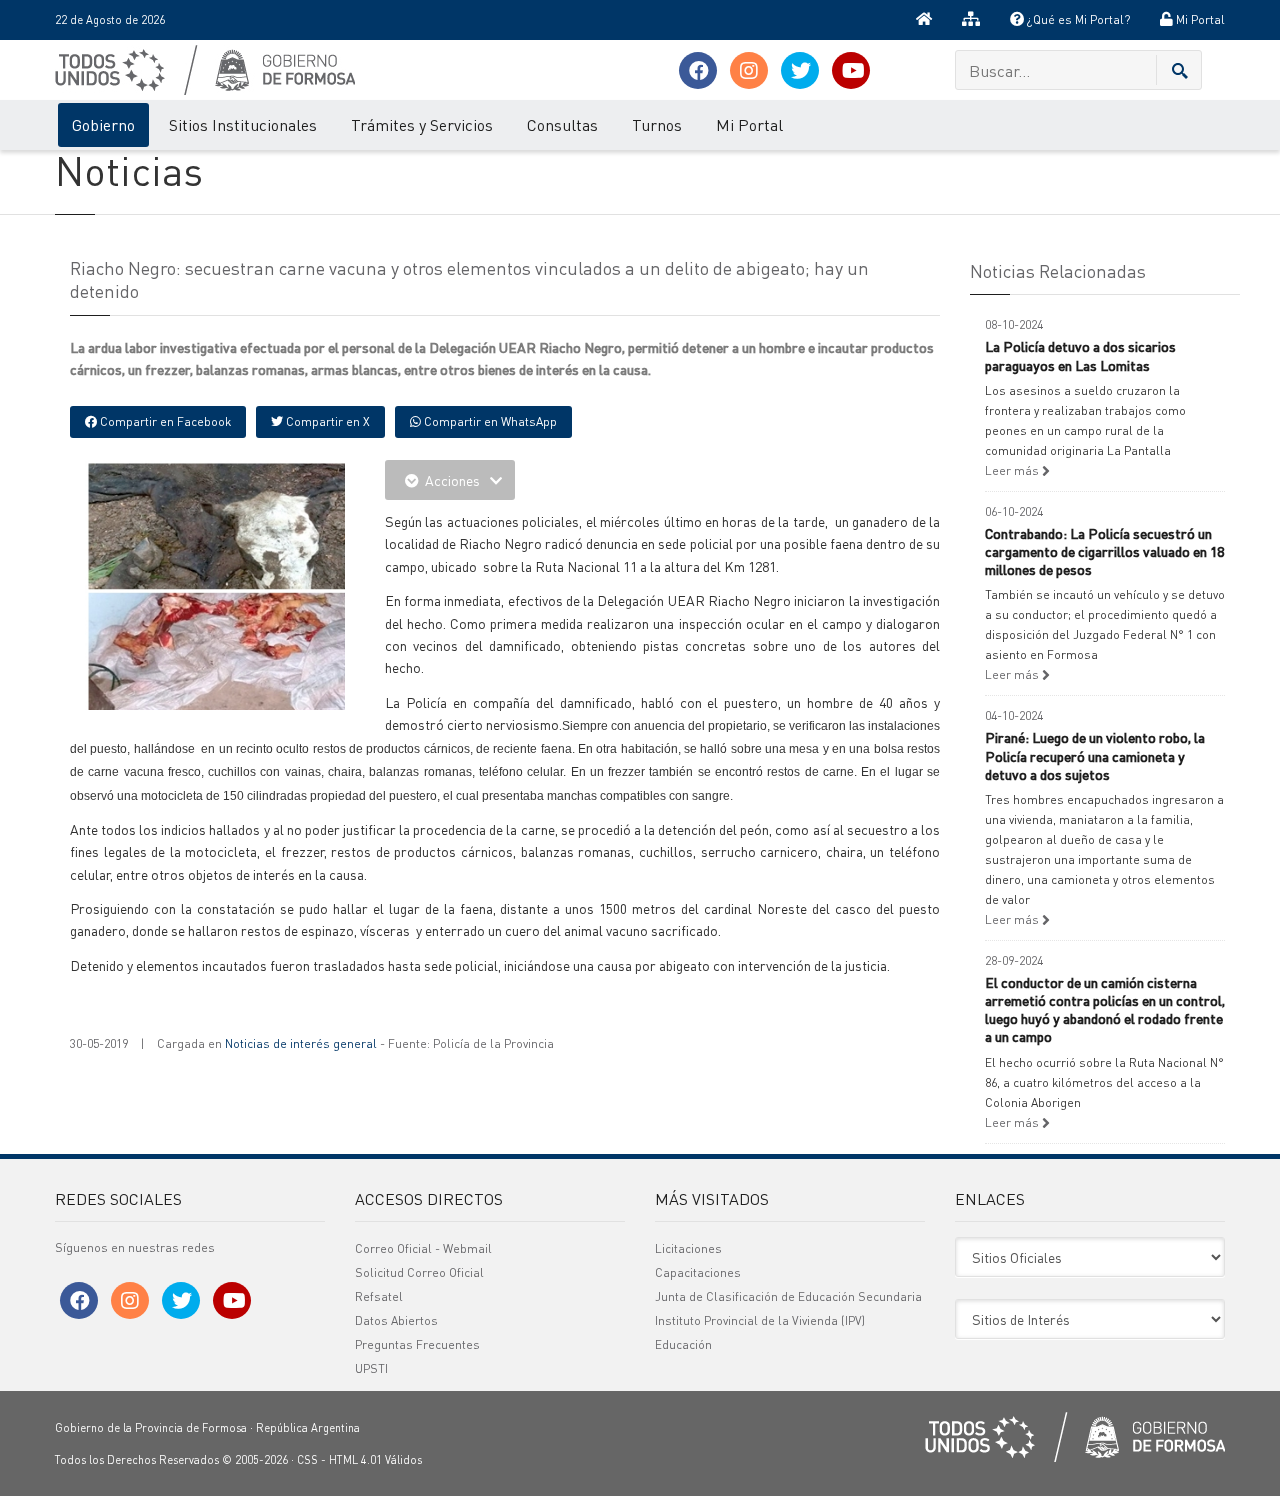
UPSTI (371, 1368)
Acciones (452, 480)
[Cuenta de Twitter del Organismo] (800, 70)
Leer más (1013, 470)
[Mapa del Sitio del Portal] (971, 20)
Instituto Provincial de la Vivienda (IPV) (760, 1320)
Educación (683, 1344)
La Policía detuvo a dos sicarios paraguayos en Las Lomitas (1080, 355)
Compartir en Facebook (164, 421)
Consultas (562, 124)
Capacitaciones (698, 1272)
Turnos (657, 124)
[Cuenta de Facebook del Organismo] (698, 70)
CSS (307, 1460)
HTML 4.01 (355, 1460)
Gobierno (103, 124)
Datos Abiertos (396, 1320)
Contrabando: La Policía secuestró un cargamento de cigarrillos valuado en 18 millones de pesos (1104, 551)
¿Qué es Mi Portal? (1077, 19)
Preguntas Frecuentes (417, 1344)
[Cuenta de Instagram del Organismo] (749, 70)
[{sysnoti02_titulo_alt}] (260, 589)
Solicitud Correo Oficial (419, 1272)
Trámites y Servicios (422, 124)
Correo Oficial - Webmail (423, 1248)
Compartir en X (326, 421)
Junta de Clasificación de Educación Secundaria (788, 1296)
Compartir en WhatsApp (489, 421)
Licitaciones (688, 1248)
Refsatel (379, 1296)
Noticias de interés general (301, 1043)
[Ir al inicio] (924, 20)
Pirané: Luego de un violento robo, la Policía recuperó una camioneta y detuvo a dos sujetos (1095, 755)
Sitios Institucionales (243, 124)
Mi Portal (1199, 19)
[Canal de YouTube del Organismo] (851, 70)
